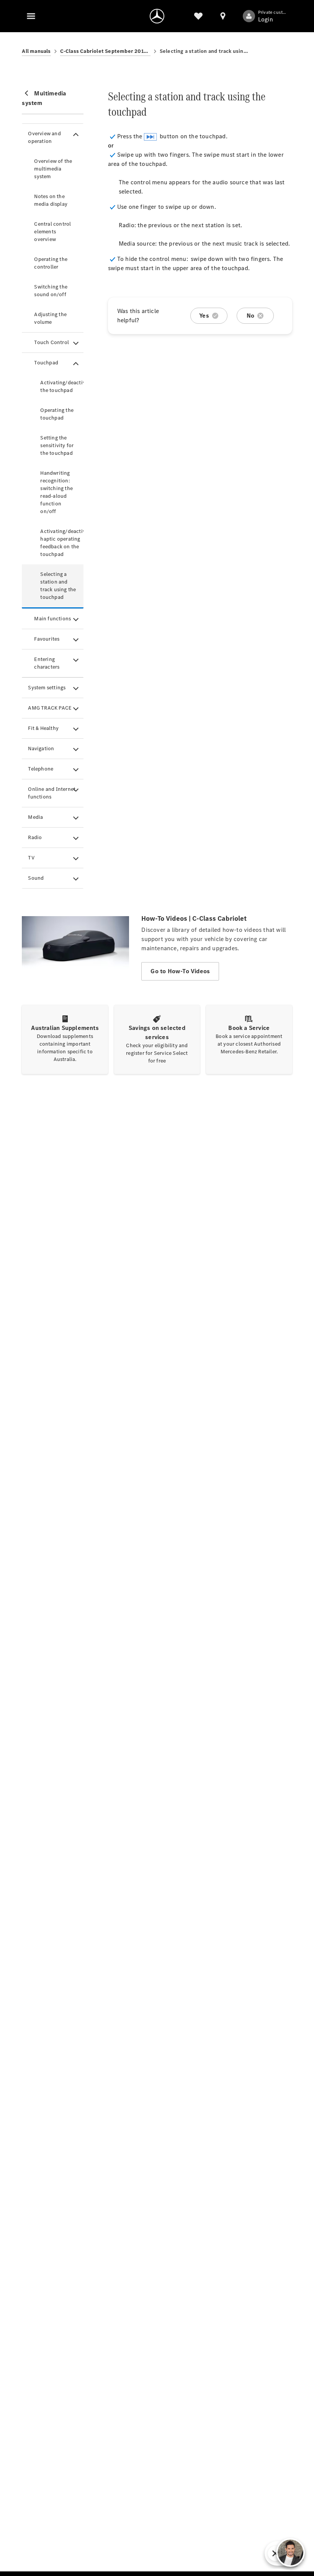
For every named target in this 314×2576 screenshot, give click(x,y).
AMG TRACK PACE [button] (50, 708)
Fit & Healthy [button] (43, 728)
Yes (204, 316)
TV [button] (31, 858)
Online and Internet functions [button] (52, 793)
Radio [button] (35, 837)
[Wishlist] (198, 16)
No (250, 316)
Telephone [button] (41, 769)
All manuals (36, 51)
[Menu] (31, 16)
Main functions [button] (52, 619)
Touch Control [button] (52, 342)
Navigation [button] (41, 749)
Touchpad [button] (46, 363)
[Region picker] (223, 16)
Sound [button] (36, 878)
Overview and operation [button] (44, 137)
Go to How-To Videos (180, 971)
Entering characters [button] (47, 663)
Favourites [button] (47, 639)
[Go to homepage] (157, 16)
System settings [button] (47, 688)
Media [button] (35, 817)
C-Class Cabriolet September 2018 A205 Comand (105, 51)
